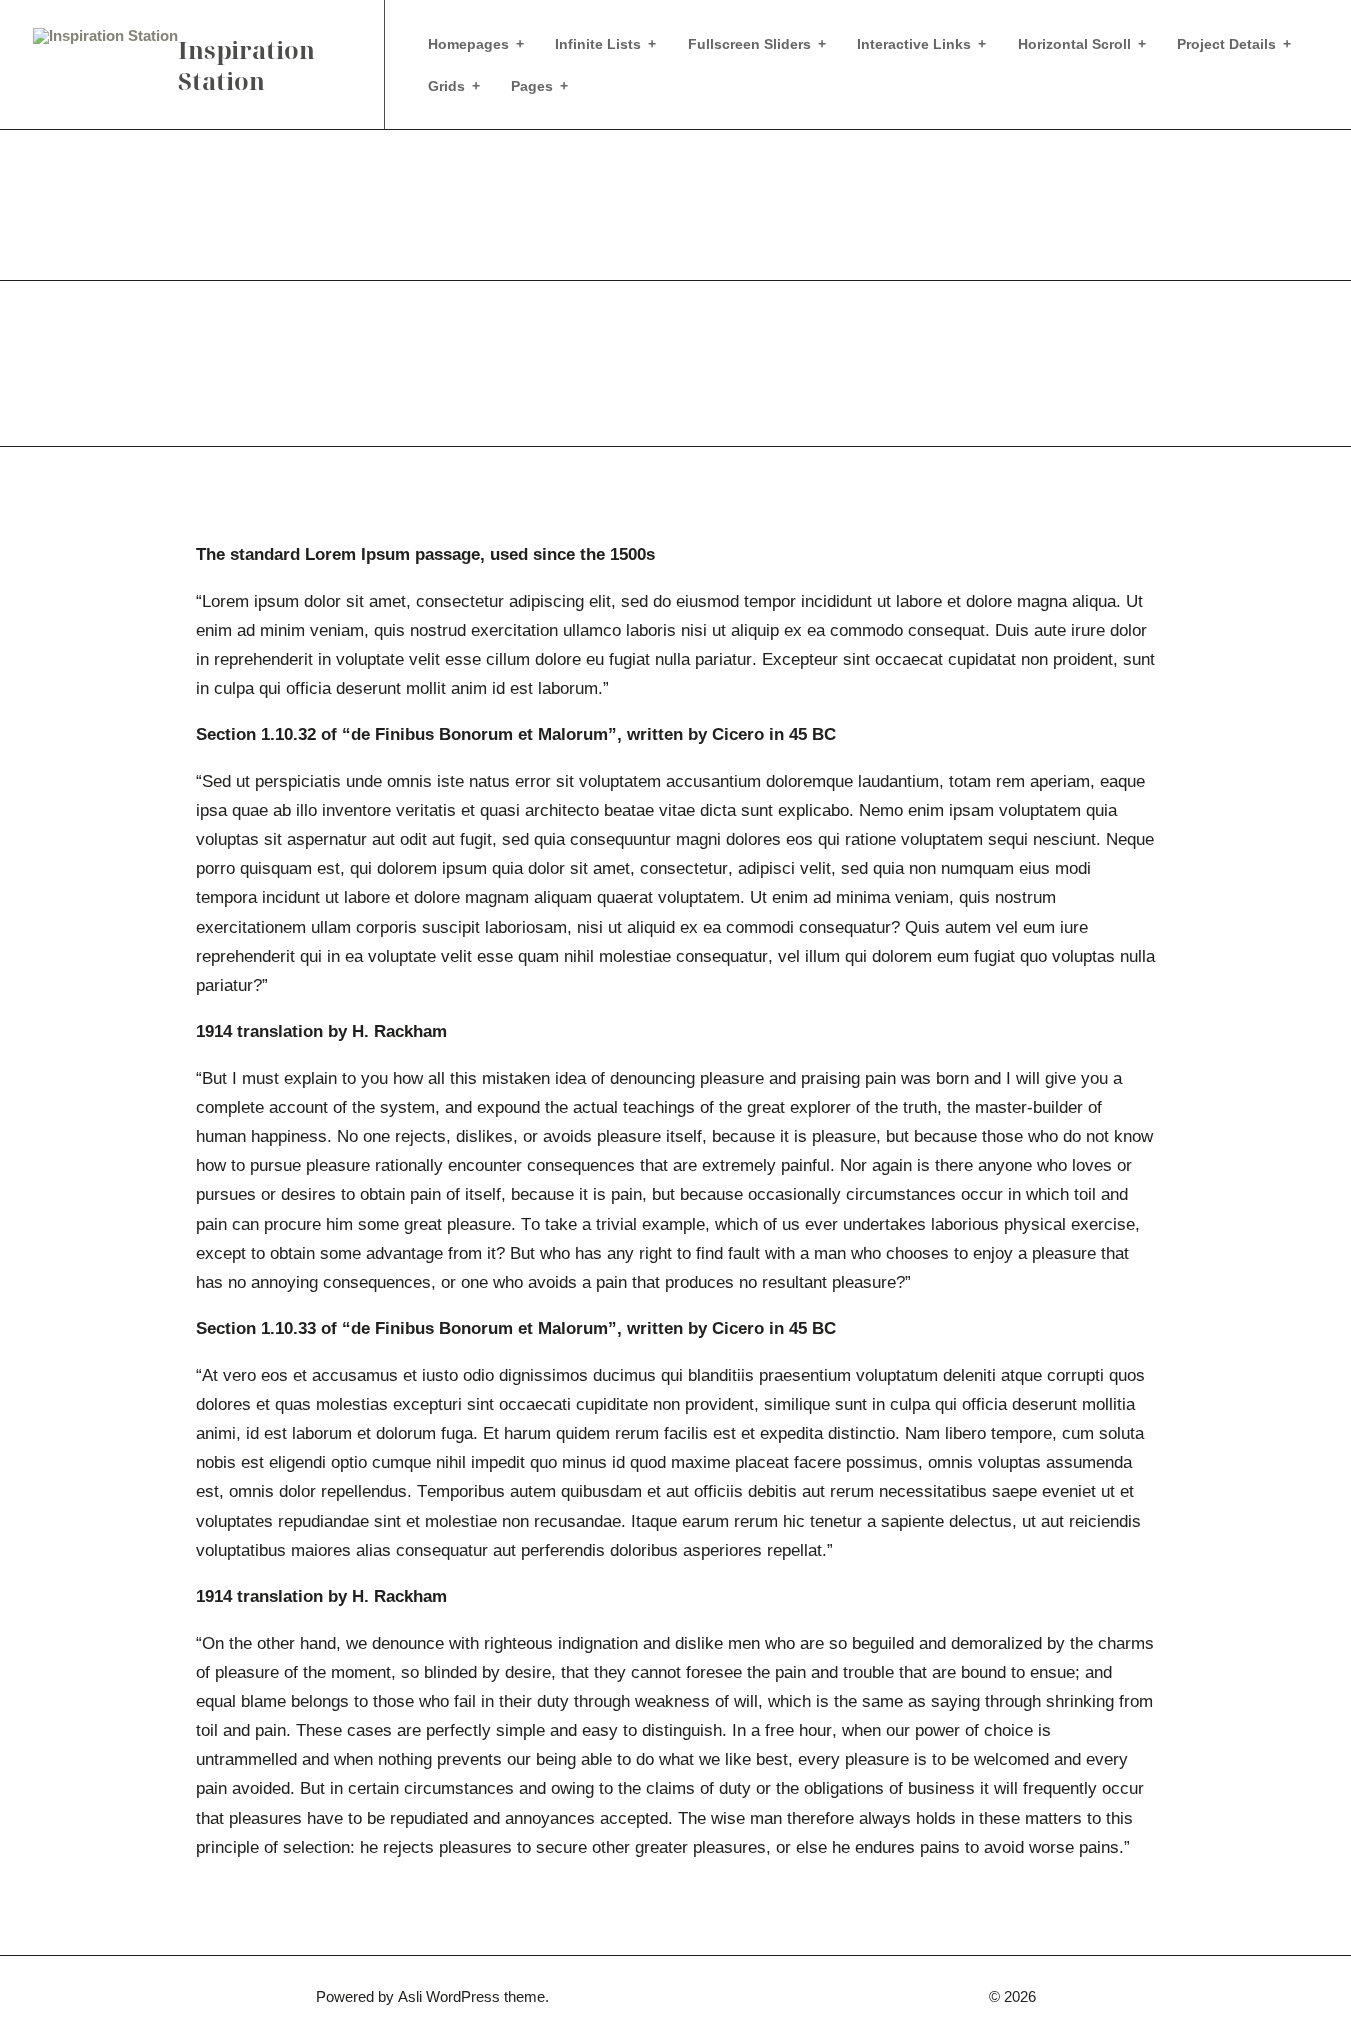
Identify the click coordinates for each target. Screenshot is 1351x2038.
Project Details (1226, 44)
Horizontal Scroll (1074, 44)
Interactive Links (914, 44)
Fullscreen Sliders (749, 44)
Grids (446, 86)
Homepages (468, 44)
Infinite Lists (598, 44)
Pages (532, 86)
